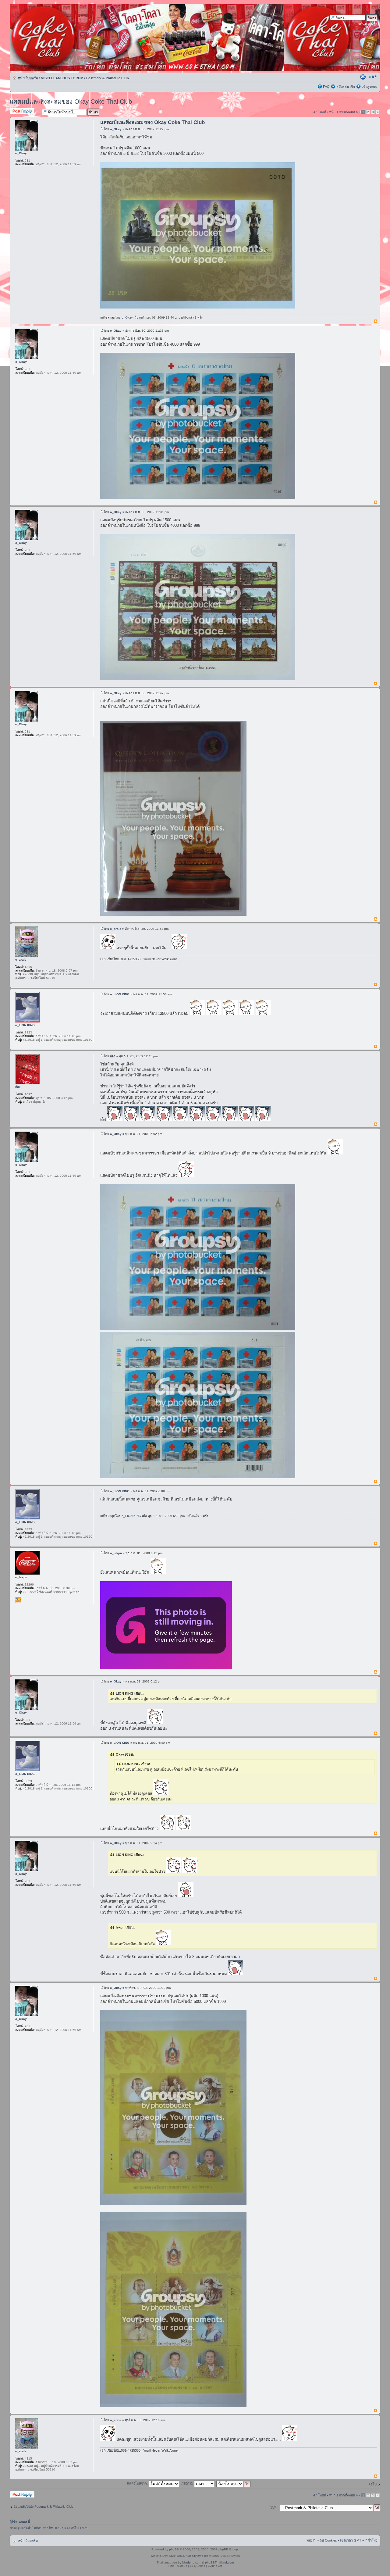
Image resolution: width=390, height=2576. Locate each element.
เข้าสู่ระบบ (369, 87)
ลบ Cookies (328, 2540)
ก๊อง (113, 1056)
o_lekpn (116, 1553)
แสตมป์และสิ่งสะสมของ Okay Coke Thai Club (71, 102)
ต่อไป (372, 2484)
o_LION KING (120, 994)
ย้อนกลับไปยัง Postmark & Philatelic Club (43, 2506)
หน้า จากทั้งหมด (343, 112)
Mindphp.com (192, 2562)
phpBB (174, 2549)
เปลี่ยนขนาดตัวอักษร (373, 77)
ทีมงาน (312, 2540)
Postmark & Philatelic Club (108, 78)
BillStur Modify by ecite (193, 2556)
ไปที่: (274, 2507)
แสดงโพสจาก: (138, 2483)
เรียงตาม (187, 2483)
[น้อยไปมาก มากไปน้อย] (234, 2483)
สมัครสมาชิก (346, 87)
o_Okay (116, 129)
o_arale (116, 929)
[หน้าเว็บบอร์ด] (68, 37)
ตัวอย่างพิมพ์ (363, 77)
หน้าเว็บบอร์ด (28, 78)
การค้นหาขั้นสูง (366, 24)
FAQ (326, 87)
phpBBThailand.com (219, 2562)
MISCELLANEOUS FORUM (62, 78)
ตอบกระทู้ (17, 110)
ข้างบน (376, 321)
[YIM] (18, 1600)
